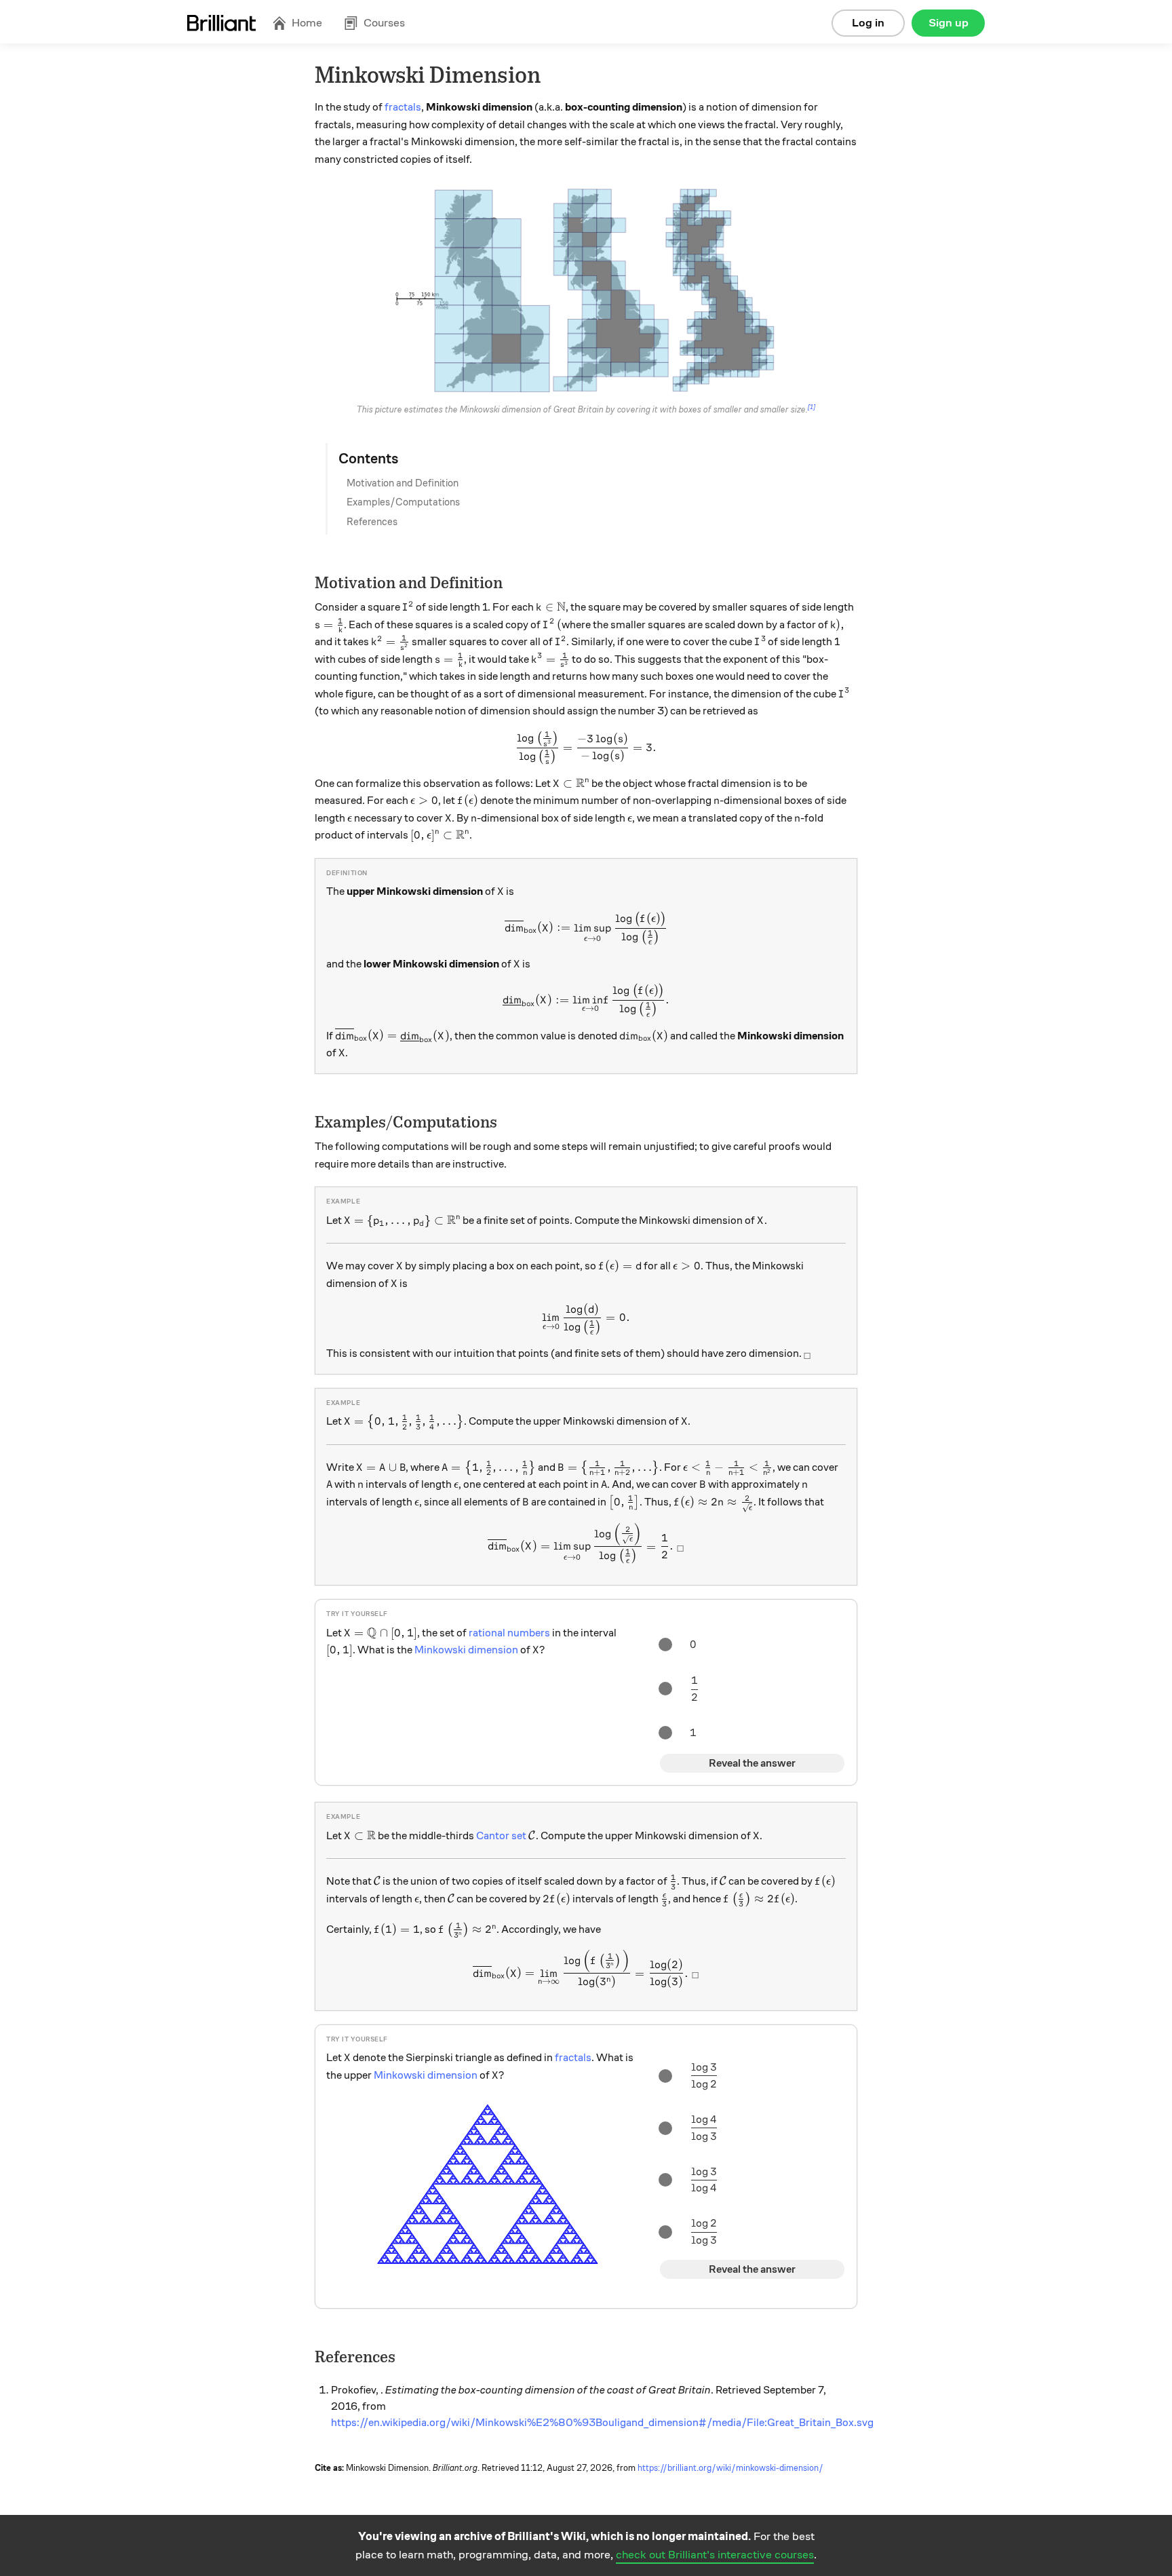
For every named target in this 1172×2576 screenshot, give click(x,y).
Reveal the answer (752, 1763)
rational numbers (509, 1633)
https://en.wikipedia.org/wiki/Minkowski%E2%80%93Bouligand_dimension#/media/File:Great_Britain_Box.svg (602, 2423)
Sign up (949, 23)
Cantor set (501, 1836)
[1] (812, 407)
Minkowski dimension (466, 1650)
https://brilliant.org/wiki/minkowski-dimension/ (730, 2468)
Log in (868, 23)
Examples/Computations (403, 502)
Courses (384, 23)
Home (307, 23)
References (372, 522)
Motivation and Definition (403, 483)
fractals (403, 107)
